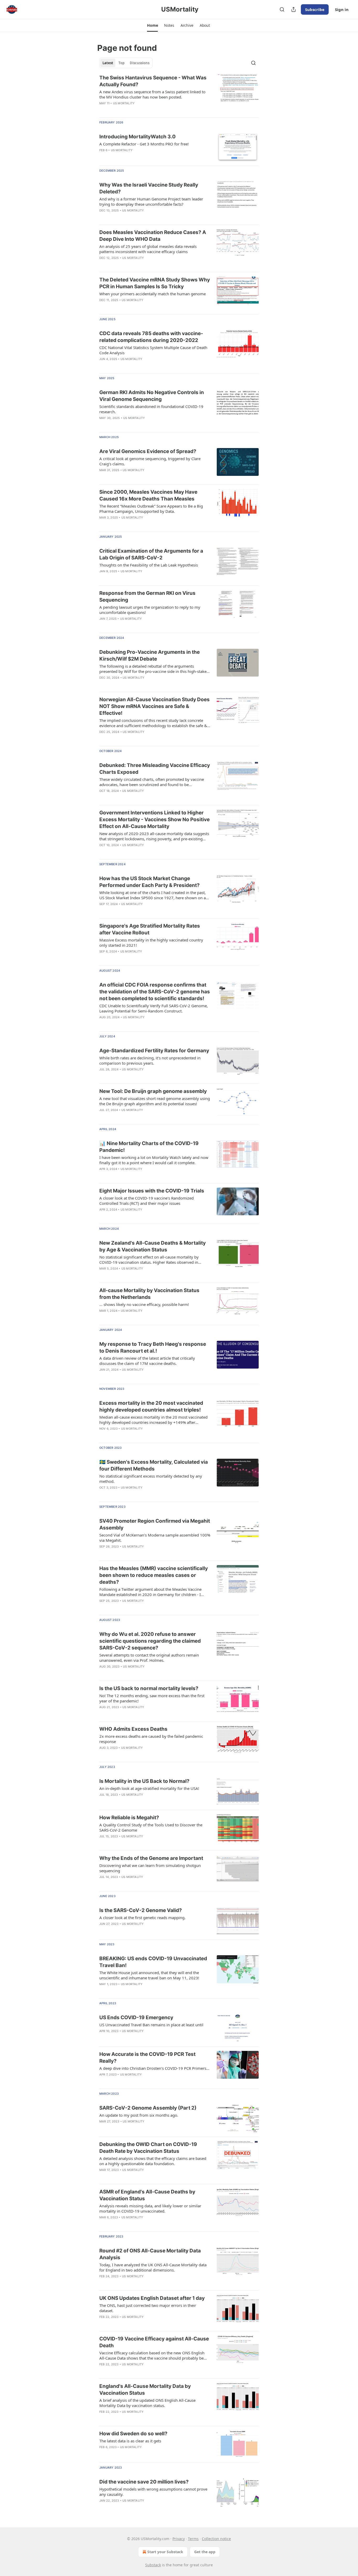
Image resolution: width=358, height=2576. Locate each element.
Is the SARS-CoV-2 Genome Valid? (141, 1910)
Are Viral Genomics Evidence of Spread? (148, 451)
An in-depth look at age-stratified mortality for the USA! (149, 1788)
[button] (152, 25)
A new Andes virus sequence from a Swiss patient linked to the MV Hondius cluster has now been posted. (152, 94)
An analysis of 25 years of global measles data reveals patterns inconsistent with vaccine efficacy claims (148, 249)
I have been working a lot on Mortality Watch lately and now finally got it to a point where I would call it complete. (154, 1160)
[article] (179, 94)
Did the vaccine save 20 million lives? (144, 2482)
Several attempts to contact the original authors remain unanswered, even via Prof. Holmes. (149, 1658)
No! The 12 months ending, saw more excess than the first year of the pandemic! (152, 1698)
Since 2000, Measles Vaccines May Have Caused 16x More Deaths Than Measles (148, 495)
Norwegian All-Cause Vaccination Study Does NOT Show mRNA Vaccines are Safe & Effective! (154, 706)
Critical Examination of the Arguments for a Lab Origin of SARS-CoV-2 (151, 554)
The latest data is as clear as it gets (130, 2441)
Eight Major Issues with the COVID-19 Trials (152, 1191)
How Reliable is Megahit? (129, 1818)
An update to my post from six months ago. (139, 2115)
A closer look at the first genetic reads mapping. (142, 1918)
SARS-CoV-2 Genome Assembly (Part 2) (148, 2108)
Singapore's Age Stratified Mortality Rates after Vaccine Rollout (150, 929)
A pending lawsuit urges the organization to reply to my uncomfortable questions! (150, 610)
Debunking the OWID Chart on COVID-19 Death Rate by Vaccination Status (148, 2148)
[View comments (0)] (139, 1117)
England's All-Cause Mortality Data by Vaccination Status (145, 2390)
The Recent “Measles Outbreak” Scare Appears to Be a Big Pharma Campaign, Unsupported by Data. (151, 509)
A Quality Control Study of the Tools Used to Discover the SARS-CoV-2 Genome (151, 1827)
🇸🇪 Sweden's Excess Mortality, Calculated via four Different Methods (154, 1465)
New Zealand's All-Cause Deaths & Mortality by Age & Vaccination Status (153, 1246)
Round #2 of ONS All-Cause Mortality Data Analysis (150, 2254)
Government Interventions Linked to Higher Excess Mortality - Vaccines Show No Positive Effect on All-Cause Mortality (154, 819)
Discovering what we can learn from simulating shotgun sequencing (150, 1868)
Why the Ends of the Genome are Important (151, 1858)
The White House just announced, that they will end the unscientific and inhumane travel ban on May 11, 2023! (149, 1975)
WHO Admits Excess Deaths (133, 1729)
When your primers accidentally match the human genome (153, 294)
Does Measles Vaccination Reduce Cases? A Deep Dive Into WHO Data (153, 236)
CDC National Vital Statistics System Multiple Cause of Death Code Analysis (153, 350)
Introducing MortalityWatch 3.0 (137, 137)
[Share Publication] (294, 9)
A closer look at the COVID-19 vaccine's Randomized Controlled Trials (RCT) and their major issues (147, 1201)
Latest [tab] (108, 63)
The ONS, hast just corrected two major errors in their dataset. (148, 2308)
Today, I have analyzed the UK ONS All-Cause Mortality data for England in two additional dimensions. (153, 2267)
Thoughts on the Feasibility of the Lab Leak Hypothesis (149, 565)
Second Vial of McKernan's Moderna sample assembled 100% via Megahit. (155, 1538)
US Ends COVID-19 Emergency (136, 2017)
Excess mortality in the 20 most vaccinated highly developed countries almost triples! (151, 1406)
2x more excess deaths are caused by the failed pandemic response (151, 1739)
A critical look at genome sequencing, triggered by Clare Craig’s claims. (150, 461)
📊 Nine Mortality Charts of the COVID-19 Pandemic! (149, 1147)
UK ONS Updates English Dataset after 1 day (152, 2298)
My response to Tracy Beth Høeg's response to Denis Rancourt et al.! (153, 1347)
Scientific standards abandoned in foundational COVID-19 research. (151, 409)
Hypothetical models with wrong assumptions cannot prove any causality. (153, 2492)
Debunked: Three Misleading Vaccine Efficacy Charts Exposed (155, 769)
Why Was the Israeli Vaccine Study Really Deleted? (149, 188)
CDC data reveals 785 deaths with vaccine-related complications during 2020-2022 (151, 337)
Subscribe (315, 9)
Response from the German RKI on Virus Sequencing (147, 597)
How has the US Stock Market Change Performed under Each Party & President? (150, 882)
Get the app (205, 2552)
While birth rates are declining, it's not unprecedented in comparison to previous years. (150, 1060)
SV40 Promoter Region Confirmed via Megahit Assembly (155, 1524)
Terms (193, 2539)
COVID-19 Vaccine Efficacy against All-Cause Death (154, 2342)
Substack (153, 2565)
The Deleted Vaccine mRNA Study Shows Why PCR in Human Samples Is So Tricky (155, 283)
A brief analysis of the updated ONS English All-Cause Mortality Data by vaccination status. (147, 2403)
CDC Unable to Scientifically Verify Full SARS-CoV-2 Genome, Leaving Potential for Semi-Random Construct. (154, 1008)
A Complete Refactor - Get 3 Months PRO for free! (144, 144)
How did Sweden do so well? (133, 2434)
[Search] (282, 9)
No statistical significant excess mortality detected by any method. (151, 1479)
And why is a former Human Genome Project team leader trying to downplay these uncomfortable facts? (151, 201)
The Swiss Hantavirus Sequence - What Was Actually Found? (153, 81)
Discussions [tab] (140, 63)
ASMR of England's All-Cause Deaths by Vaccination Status (147, 2195)
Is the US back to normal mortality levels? (149, 1688)
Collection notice (216, 2539)
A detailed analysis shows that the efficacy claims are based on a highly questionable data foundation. (153, 2161)
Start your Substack (165, 2552)
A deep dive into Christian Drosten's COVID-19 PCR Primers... (154, 2068)
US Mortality (124, 103)
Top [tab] (121, 63)
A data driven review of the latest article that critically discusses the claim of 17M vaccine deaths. (147, 1361)
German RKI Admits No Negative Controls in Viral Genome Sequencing (152, 396)
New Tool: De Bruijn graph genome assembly (153, 1091)
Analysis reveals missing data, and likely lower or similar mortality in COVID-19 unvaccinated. (150, 2208)
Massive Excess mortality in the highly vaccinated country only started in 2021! (151, 943)
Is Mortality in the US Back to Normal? (144, 1781)
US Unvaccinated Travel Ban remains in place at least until (151, 2025)
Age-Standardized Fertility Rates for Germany (154, 1051)
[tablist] (126, 63)
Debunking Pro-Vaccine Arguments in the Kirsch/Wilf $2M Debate (150, 655)
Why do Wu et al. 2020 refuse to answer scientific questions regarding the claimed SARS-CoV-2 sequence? (150, 1641)
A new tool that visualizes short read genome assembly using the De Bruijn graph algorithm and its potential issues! (155, 1101)
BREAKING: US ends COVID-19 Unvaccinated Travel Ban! (153, 1962)
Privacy (179, 2539)
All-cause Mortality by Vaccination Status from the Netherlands (149, 1294)
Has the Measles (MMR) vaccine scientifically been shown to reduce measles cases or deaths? (154, 1575)
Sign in (342, 9)
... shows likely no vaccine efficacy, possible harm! (144, 1304)
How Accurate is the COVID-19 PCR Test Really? (147, 2058)
